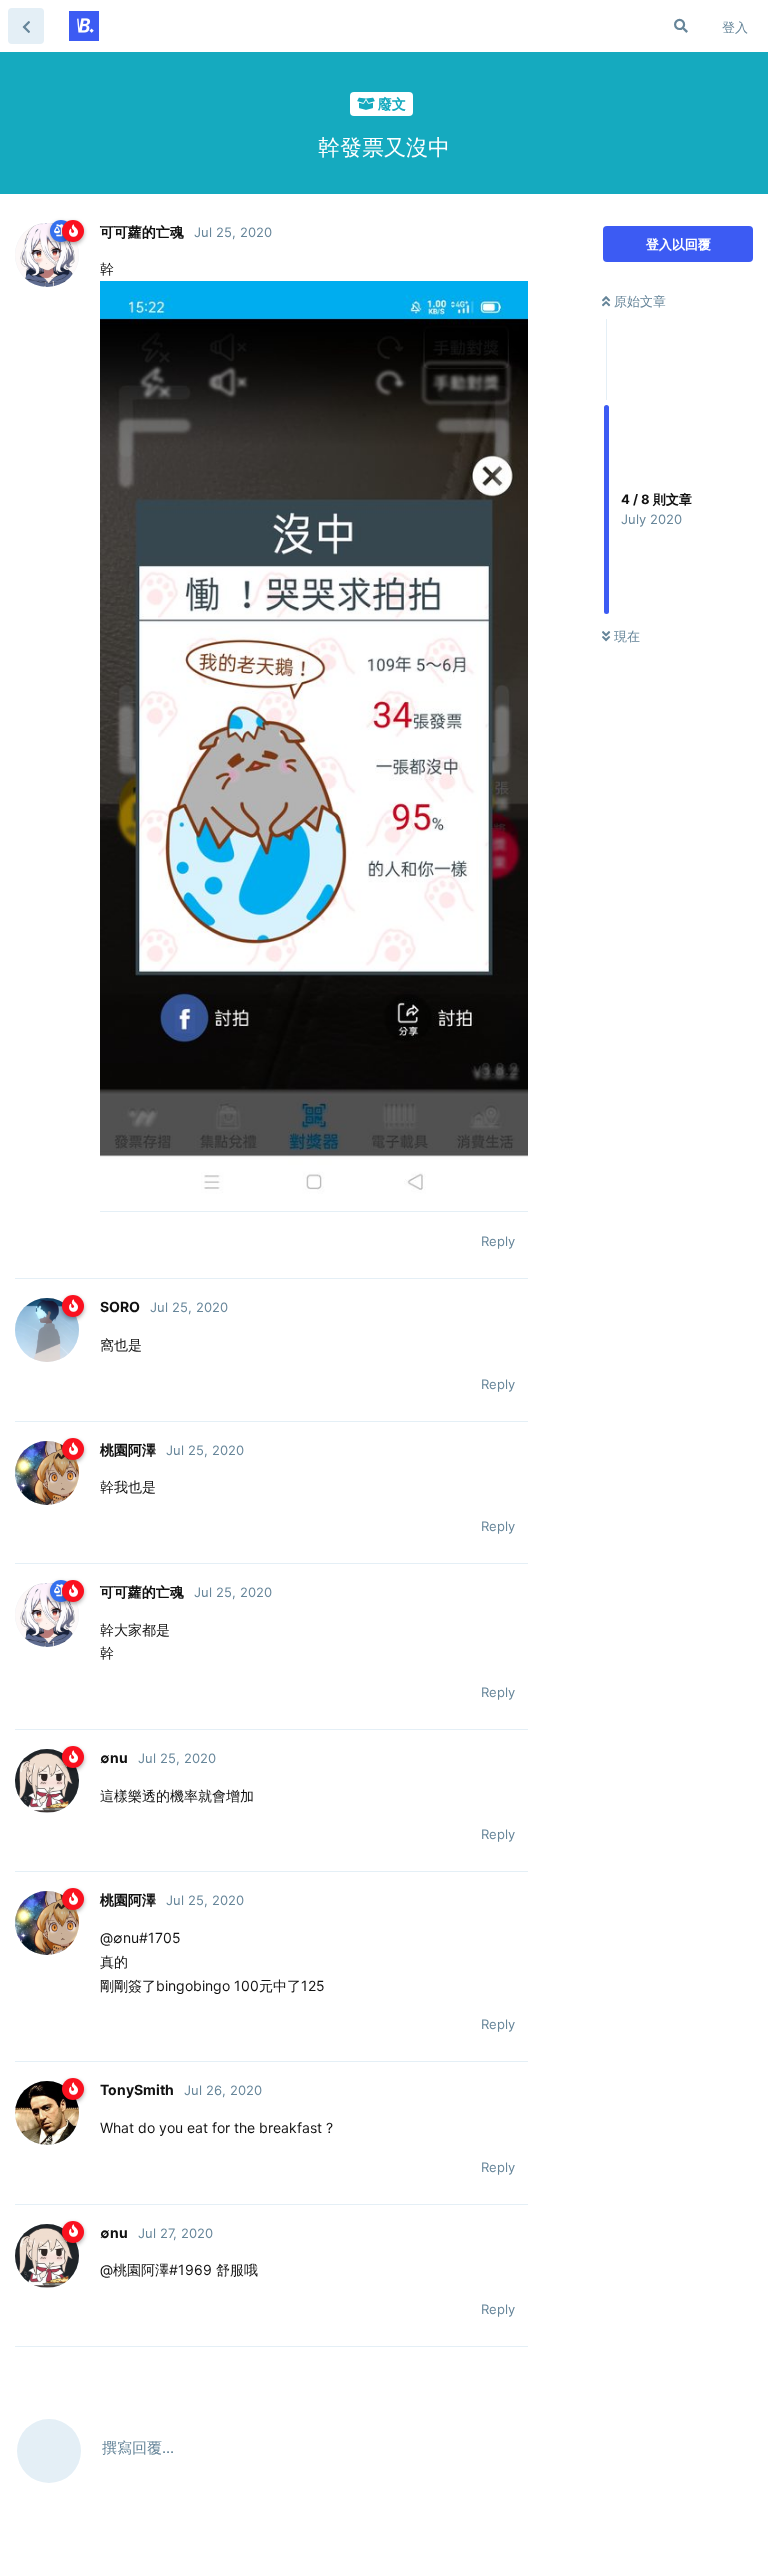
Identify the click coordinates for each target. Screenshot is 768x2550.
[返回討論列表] (26, 26)
